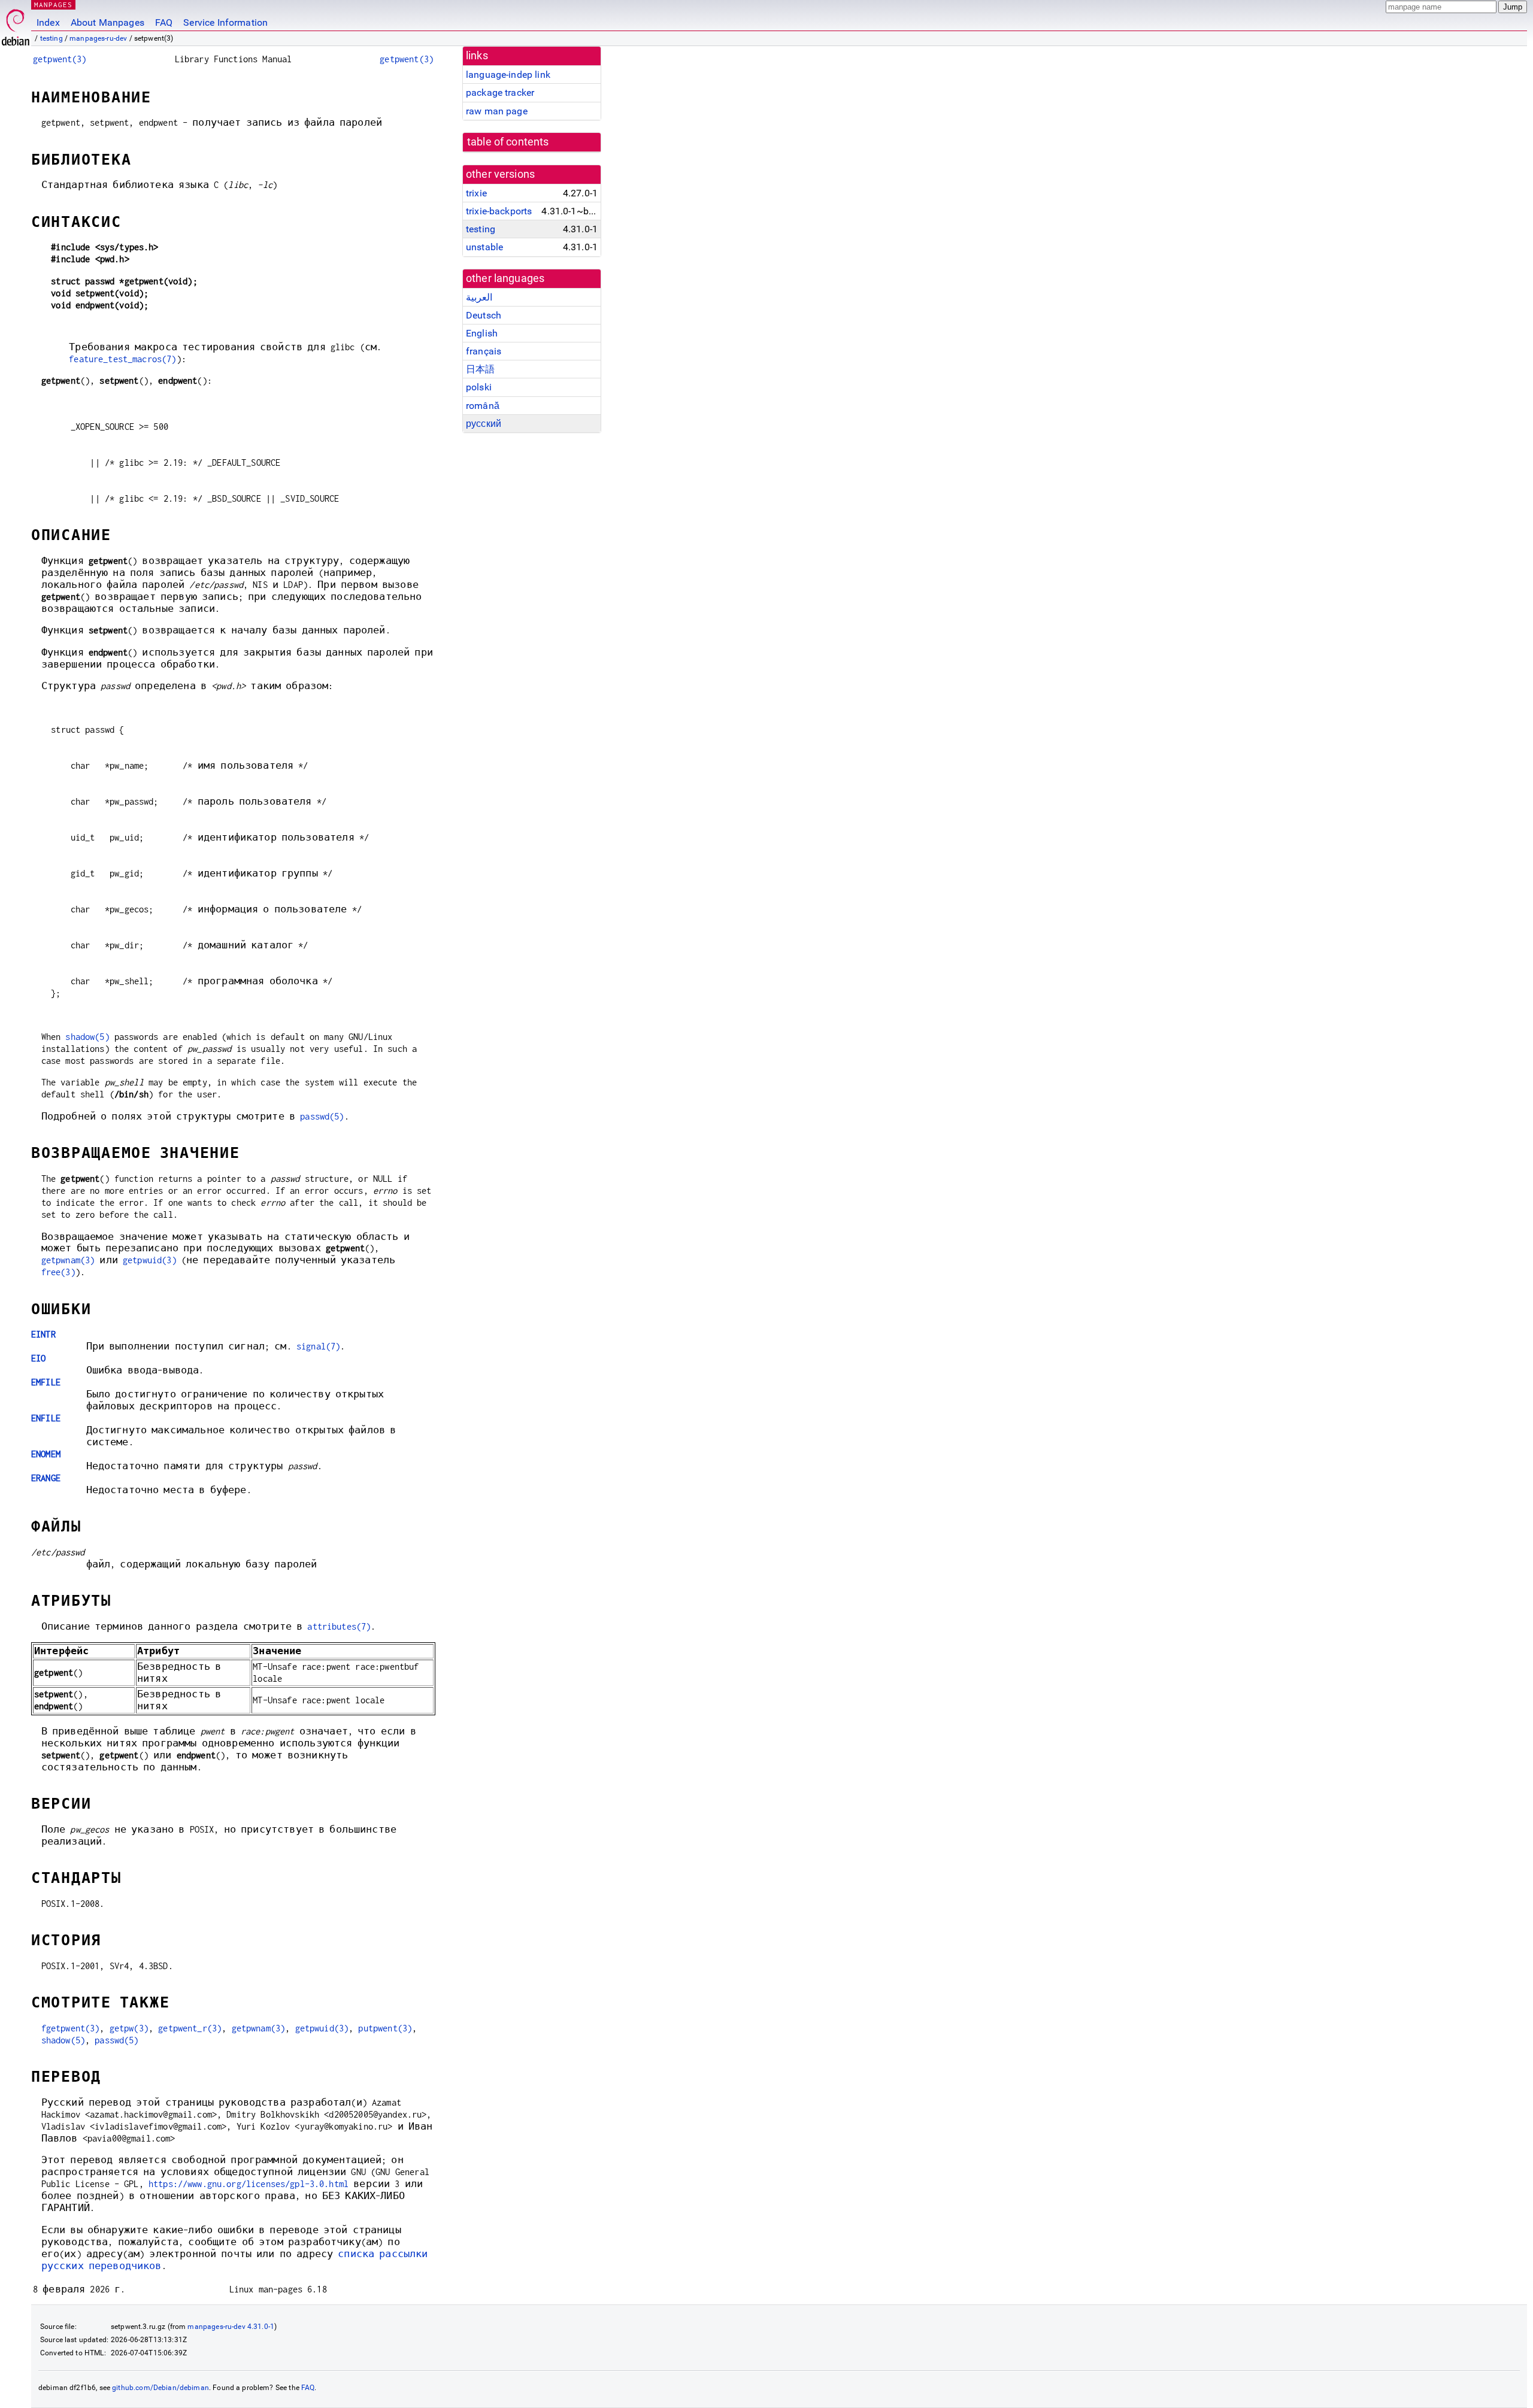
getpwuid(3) (150, 1260)
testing (51, 38)
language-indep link (508, 75)
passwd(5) (322, 1116)
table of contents (508, 142)
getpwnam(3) (68, 1260)
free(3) (58, 1272)
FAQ (164, 22)
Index (48, 22)
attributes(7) (339, 1626)
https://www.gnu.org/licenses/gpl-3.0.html (249, 2184)
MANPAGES (53, 4)
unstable (484, 247)
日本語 (480, 369)
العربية (479, 297)
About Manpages (107, 22)
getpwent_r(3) (190, 2028)
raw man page (497, 111)
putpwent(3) (385, 2028)
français (484, 351)
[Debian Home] (16, 24)
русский (484, 424)
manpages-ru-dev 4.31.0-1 (231, 2327)
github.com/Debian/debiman (160, 2388)
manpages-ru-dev (98, 38)
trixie (476, 193)
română (483, 406)
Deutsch (484, 315)
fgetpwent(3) (71, 2028)
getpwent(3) (60, 59)
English (482, 333)
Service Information (225, 22)
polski (479, 387)
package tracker (500, 93)
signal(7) (318, 1346)
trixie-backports (499, 211)
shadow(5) (87, 1037)
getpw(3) (129, 2028)
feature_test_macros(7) (122, 359)
